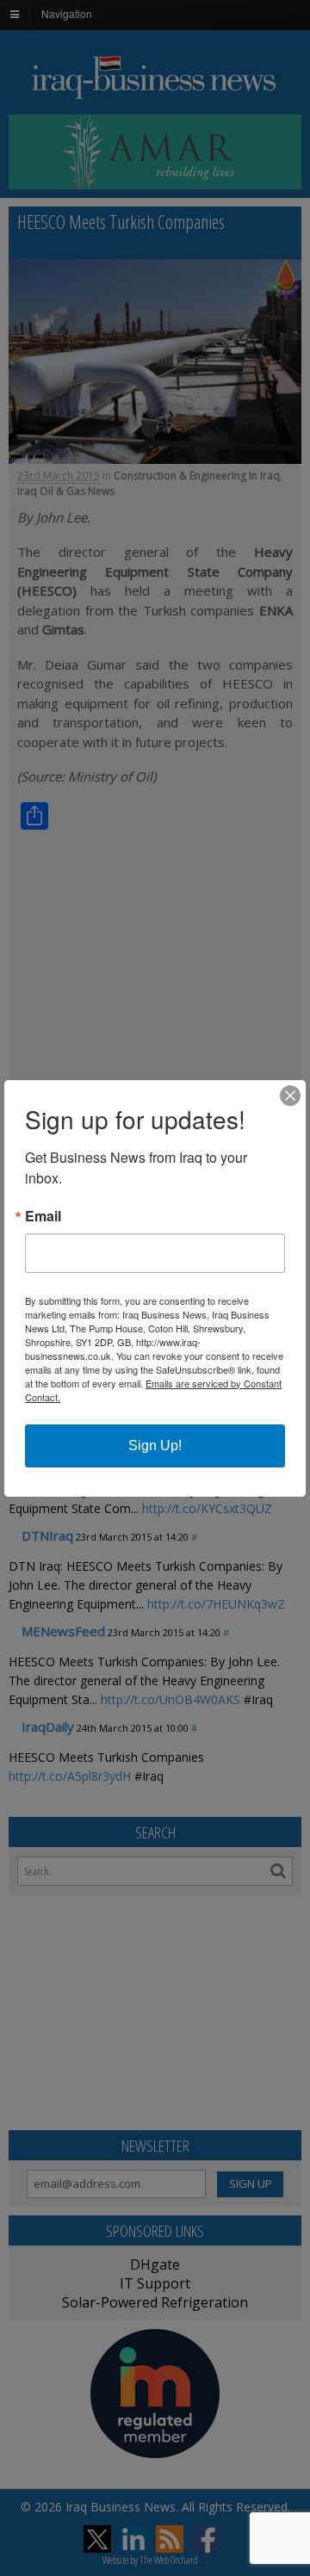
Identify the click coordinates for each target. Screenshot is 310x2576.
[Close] (290, 1096)
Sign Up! (155, 1446)
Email (43, 1216)
